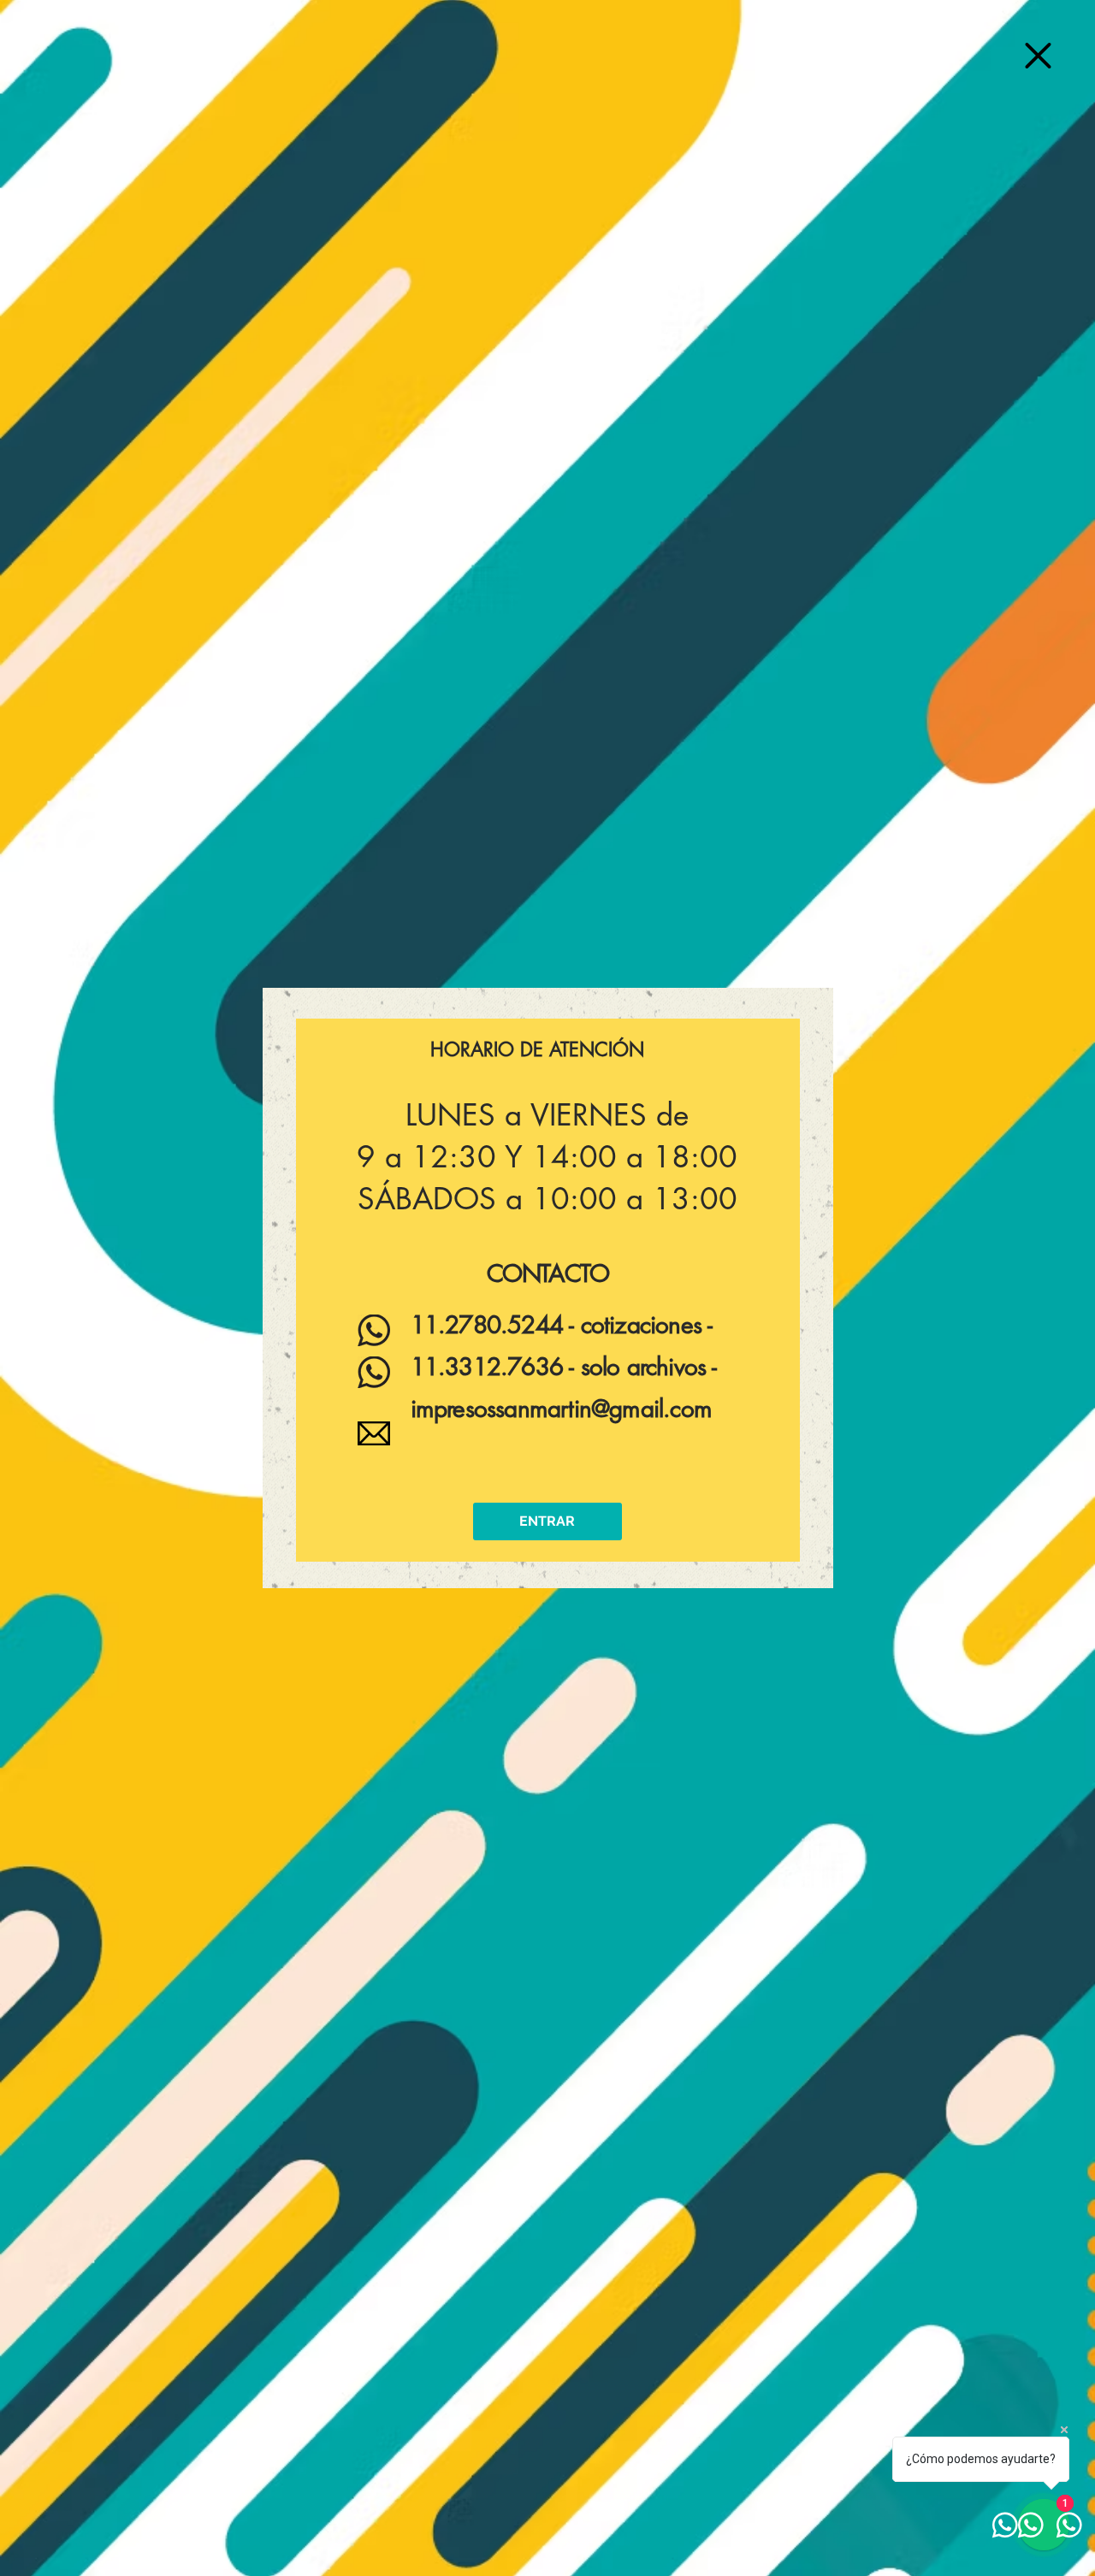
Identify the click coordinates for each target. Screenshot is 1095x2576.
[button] (1038, 56)
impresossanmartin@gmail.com (561, 1409)
